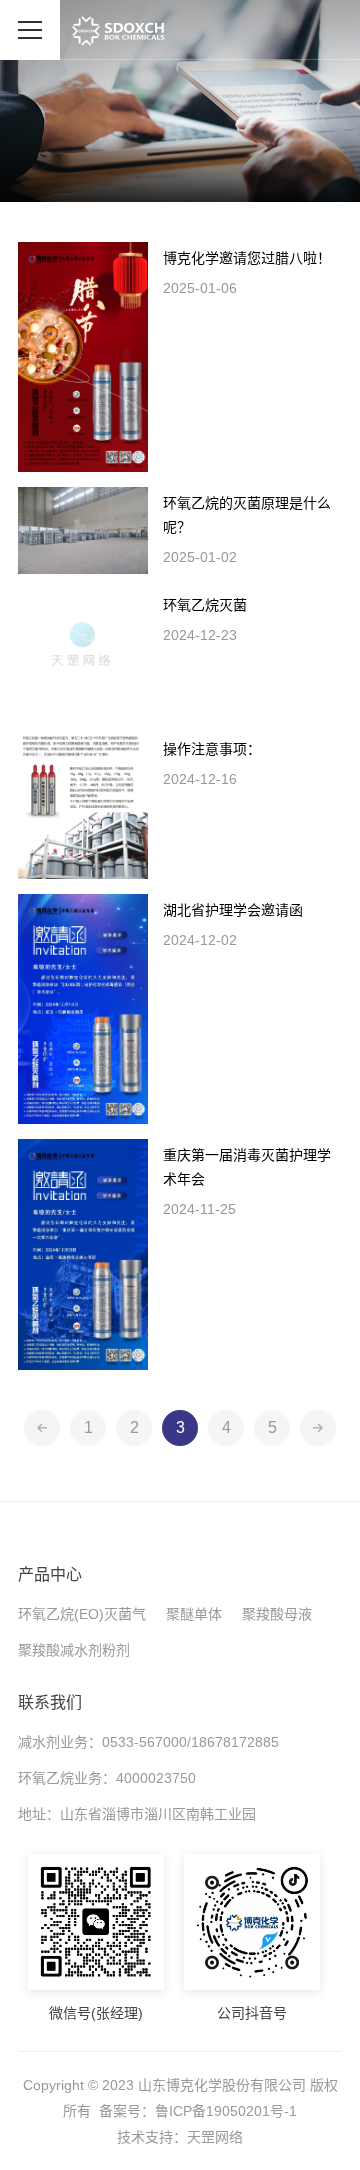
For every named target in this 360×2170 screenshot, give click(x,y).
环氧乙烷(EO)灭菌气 (82, 1614)
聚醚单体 (194, 1614)
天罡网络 (215, 2137)
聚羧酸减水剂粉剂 (74, 1650)
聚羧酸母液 (277, 1614)
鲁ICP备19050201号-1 (226, 2111)
